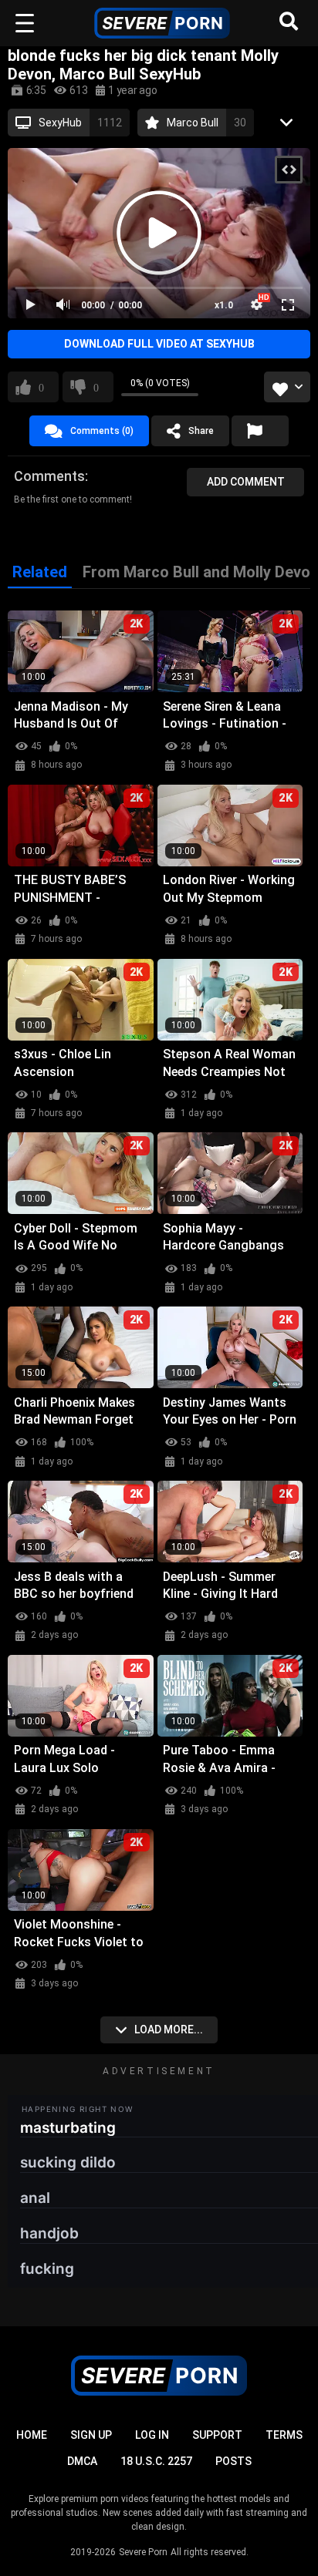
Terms (284, 2435)
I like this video (41, 387)
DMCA (82, 2461)
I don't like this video (96, 387)
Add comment (246, 482)
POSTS (233, 2461)
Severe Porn (143, 2552)
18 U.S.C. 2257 (156, 2461)
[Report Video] (260, 431)
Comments (49, 476)
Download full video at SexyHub (159, 344)
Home (32, 2435)
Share (201, 431)
